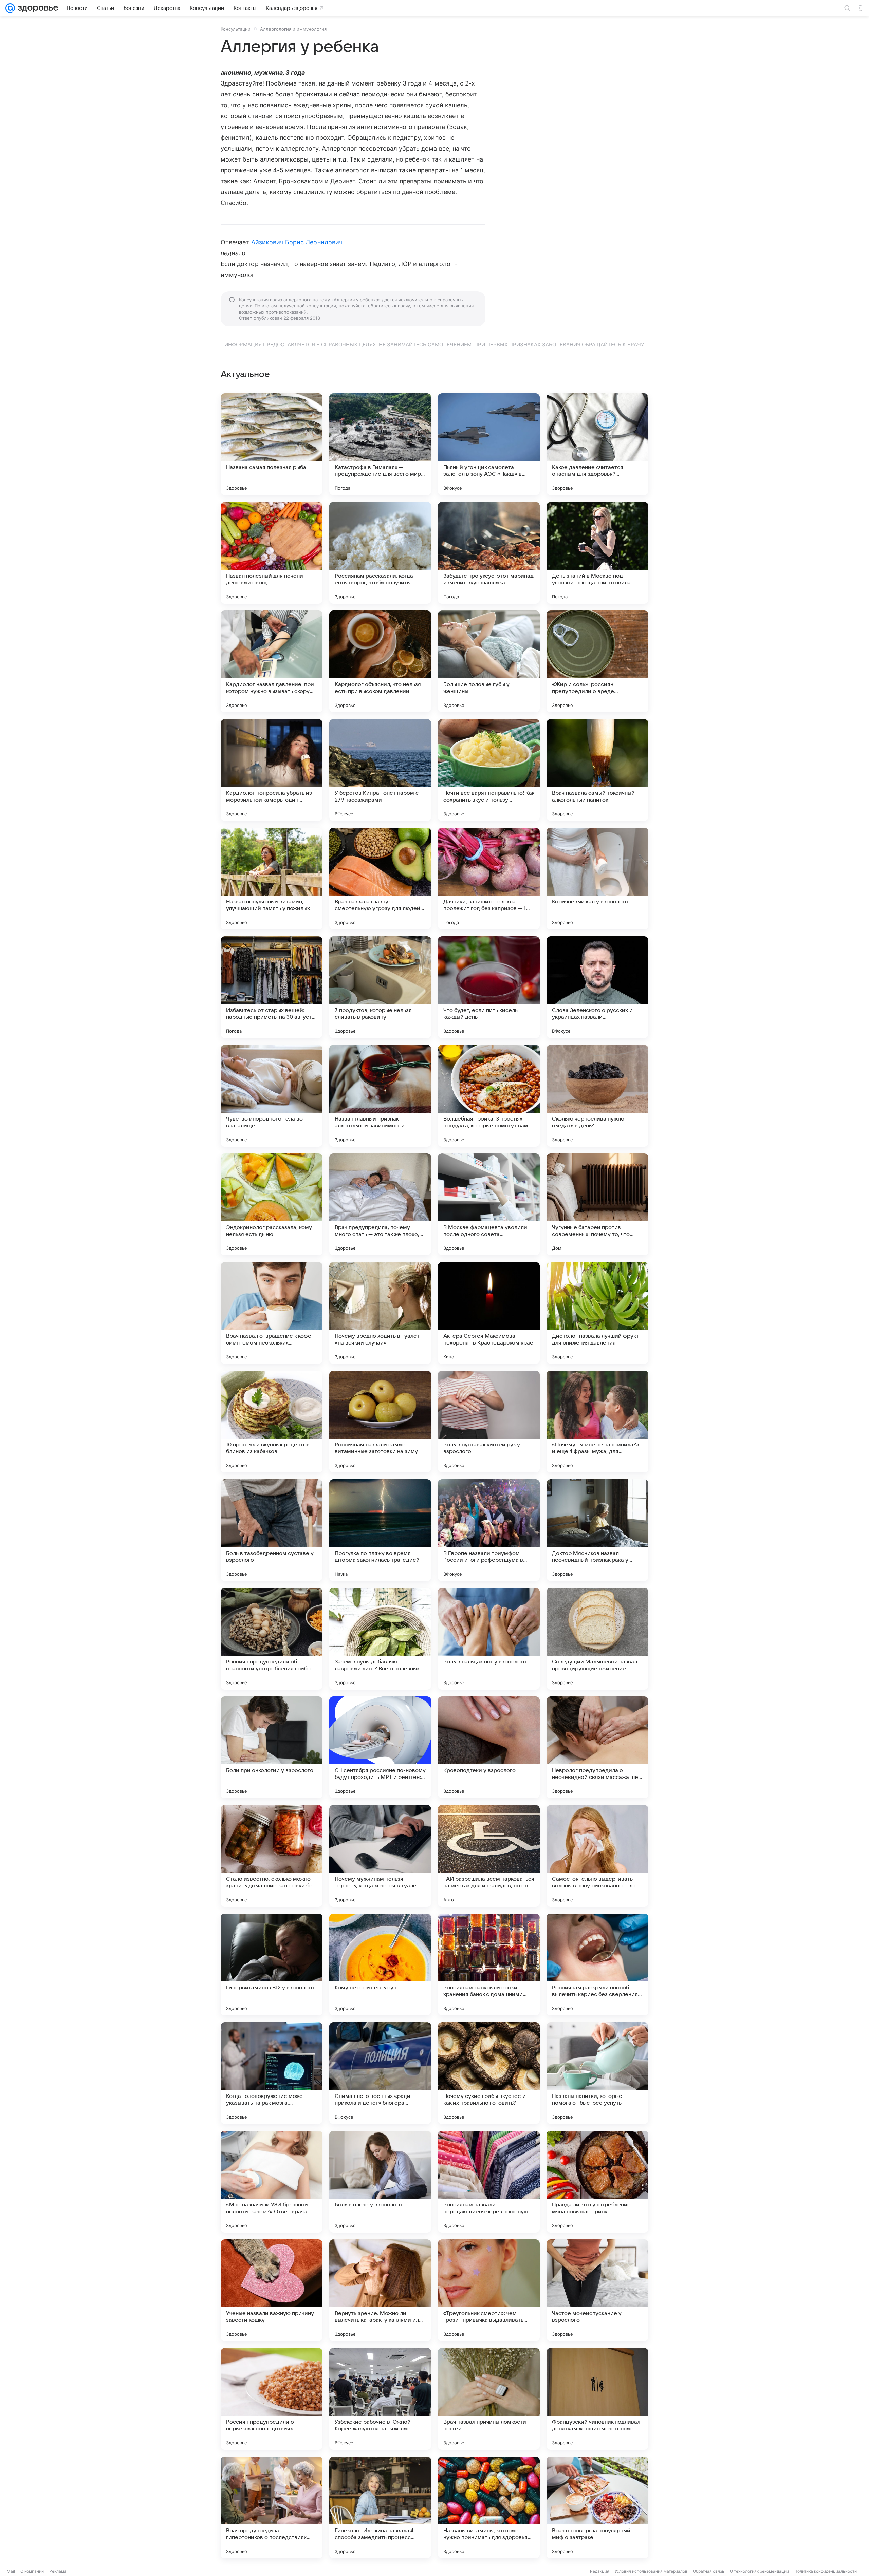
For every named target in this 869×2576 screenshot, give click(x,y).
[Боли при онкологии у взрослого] (272, 1747)
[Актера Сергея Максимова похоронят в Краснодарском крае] (489, 1313)
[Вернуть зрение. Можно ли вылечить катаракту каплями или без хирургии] (380, 2290)
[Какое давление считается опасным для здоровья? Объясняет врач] (597, 444)
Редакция (600, 2571)
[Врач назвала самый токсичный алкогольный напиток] (597, 770)
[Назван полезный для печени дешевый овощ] (272, 553)
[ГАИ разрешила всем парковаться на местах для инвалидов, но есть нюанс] (489, 1856)
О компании (32, 2571)
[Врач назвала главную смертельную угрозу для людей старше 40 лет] (380, 879)
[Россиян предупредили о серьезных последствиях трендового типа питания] (272, 2399)
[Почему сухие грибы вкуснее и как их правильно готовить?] (489, 2073)
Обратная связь (709, 2571)
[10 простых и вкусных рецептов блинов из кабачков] (272, 1422)
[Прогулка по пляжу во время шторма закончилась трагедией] (380, 1530)
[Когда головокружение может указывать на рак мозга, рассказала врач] (272, 2073)
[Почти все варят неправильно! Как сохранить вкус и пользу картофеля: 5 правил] (489, 770)
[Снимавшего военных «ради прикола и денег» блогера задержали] (380, 2073)
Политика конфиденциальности (826, 2571)
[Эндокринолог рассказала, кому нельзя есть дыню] (272, 1204)
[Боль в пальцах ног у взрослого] (489, 1639)
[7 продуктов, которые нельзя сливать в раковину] (380, 987)
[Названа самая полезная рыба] (272, 444)
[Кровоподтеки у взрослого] (489, 1747)
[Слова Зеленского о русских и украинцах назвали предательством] (597, 987)
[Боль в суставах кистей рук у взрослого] (489, 1422)
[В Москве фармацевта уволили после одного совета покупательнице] (489, 1204)
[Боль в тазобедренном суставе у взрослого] (272, 1530)
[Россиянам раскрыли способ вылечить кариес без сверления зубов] (597, 1964)
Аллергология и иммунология (293, 29)
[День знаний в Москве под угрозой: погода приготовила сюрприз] (597, 553)
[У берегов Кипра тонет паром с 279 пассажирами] (380, 770)
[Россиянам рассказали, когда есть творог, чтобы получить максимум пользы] (380, 553)
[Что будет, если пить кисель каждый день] (489, 987)
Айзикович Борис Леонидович (297, 242)
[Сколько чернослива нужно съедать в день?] (597, 1096)
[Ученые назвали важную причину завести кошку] (272, 2290)
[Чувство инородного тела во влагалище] (272, 1096)
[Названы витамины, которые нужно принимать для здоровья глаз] (489, 2507)
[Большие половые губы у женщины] (489, 661)
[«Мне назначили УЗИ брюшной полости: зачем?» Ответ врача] (272, 2182)
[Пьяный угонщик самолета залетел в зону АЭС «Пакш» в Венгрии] (489, 444)
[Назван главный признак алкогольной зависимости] (380, 1096)
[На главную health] (37, 8)
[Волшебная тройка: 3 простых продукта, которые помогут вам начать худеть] (489, 1096)
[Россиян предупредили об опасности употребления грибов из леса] (272, 1639)
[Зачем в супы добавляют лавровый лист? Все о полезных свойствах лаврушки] (380, 1639)
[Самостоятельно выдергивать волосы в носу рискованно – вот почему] (597, 1856)
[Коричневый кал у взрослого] (597, 879)
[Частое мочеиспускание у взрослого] (597, 2290)
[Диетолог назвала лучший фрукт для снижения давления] (597, 1313)
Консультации (236, 29)
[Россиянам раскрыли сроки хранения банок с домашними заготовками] (489, 1964)
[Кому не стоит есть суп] (380, 1964)
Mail (11, 2571)
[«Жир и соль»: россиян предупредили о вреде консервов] (597, 661)
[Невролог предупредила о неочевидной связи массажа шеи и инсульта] (597, 1747)
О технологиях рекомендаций (759, 2571)
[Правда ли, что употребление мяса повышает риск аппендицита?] (597, 2182)
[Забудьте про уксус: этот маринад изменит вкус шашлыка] (489, 553)
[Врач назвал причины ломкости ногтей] (489, 2399)
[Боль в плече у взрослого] (380, 2182)
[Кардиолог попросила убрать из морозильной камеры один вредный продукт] (272, 770)
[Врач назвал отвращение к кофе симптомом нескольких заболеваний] (272, 1313)
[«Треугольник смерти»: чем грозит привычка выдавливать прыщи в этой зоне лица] (489, 2290)
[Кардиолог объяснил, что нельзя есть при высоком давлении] (380, 661)
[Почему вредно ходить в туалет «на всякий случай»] (380, 1313)
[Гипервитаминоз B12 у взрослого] (272, 1964)
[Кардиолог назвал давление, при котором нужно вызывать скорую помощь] (272, 661)
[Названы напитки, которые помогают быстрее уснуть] (597, 2073)
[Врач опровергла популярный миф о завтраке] (597, 2507)
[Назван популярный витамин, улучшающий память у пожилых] (272, 879)
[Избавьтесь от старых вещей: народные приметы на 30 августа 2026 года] (272, 987)
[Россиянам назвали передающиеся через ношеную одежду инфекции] (489, 2182)
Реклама (58, 2571)
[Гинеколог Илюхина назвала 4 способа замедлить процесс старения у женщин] (380, 2507)
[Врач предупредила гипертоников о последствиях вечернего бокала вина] (272, 2507)
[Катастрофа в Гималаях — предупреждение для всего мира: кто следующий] (380, 444)
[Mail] (10, 8)
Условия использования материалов (651, 2571)
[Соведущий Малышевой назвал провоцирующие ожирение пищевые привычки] (597, 1639)
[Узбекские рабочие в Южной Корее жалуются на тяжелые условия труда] (380, 2399)
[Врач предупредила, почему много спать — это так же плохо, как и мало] (380, 1204)
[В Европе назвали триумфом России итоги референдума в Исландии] (489, 1530)
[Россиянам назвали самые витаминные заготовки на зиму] (380, 1422)
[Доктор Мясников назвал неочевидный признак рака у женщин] (597, 1530)
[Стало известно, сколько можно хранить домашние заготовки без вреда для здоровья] (272, 1856)
